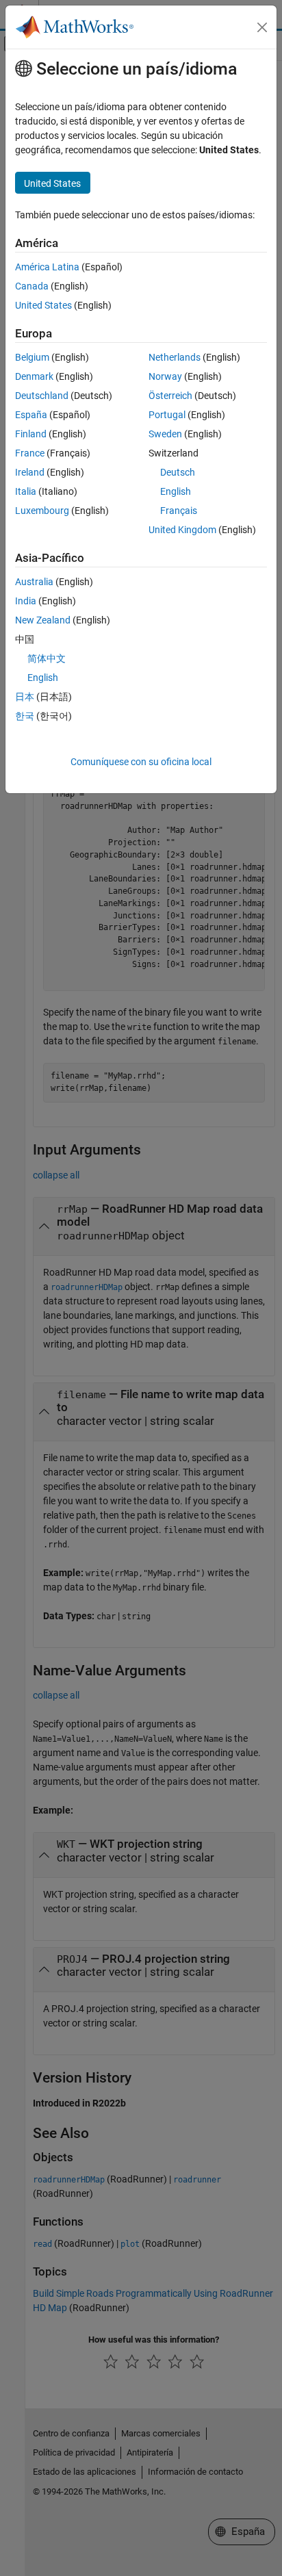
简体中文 (47, 658)
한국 (25, 716)
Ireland (30, 472)
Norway (165, 376)
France (30, 453)
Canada (32, 286)
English (176, 491)
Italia (26, 491)
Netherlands (175, 357)
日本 (25, 697)
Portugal (167, 415)
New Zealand (43, 620)
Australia (34, 582)
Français (179, 511)
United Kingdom (182, 530)
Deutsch (178, 472)
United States (43, 305)
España (31, 415)
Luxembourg (42, 511)
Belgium (32, 357)
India (26, 601)
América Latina (47, 267)
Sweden (165, 434)
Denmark (34, 376)
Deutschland (42, 396)
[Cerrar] (262, 27)
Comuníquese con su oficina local (141, 762)
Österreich (170, 396)
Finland (31, 434)
